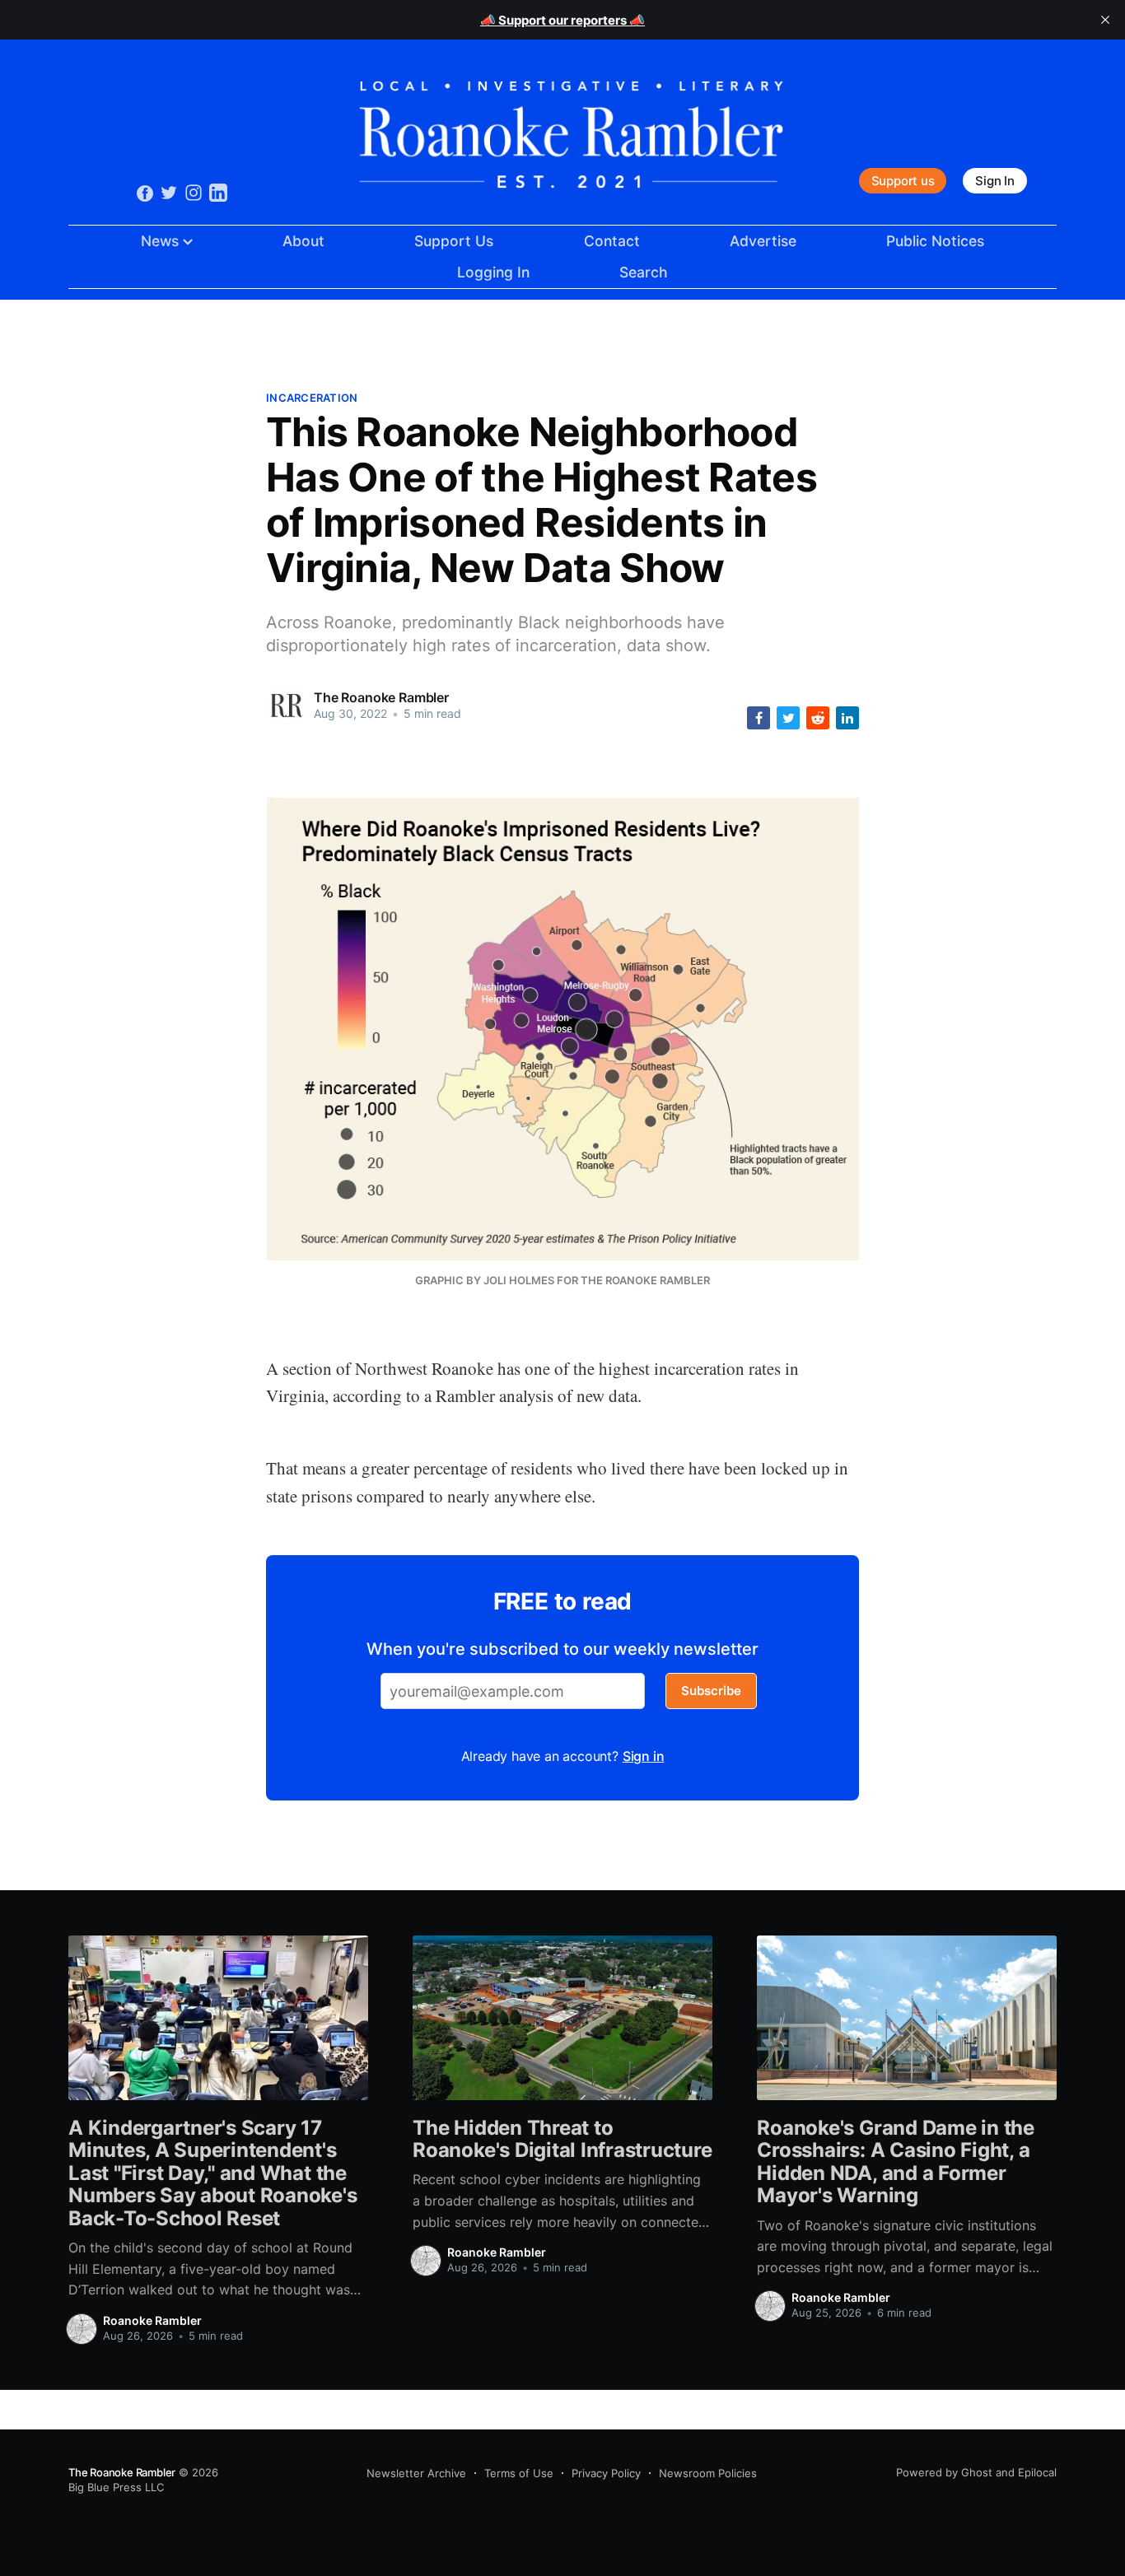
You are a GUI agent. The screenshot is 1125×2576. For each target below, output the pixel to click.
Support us (903, 181)
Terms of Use (519, 2473)
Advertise (763, 241)
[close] (1105, 20)
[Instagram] (194, 192)
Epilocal (1037, 2472)
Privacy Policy (606, 2473)
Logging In (493, 272)
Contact (612, 241)
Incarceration (312, 398)
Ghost (977, 2472)
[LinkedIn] (218, 192)
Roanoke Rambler (152, 2320)
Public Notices (935, 241)
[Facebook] (145, 193)
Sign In (994, 181)
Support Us (454, 241)
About (303, 241)
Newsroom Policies (708, 2473)
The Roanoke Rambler (381, 697)
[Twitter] (169, 192)
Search (644, 272)
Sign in (644, 1756)
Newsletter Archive (416, 2473)
